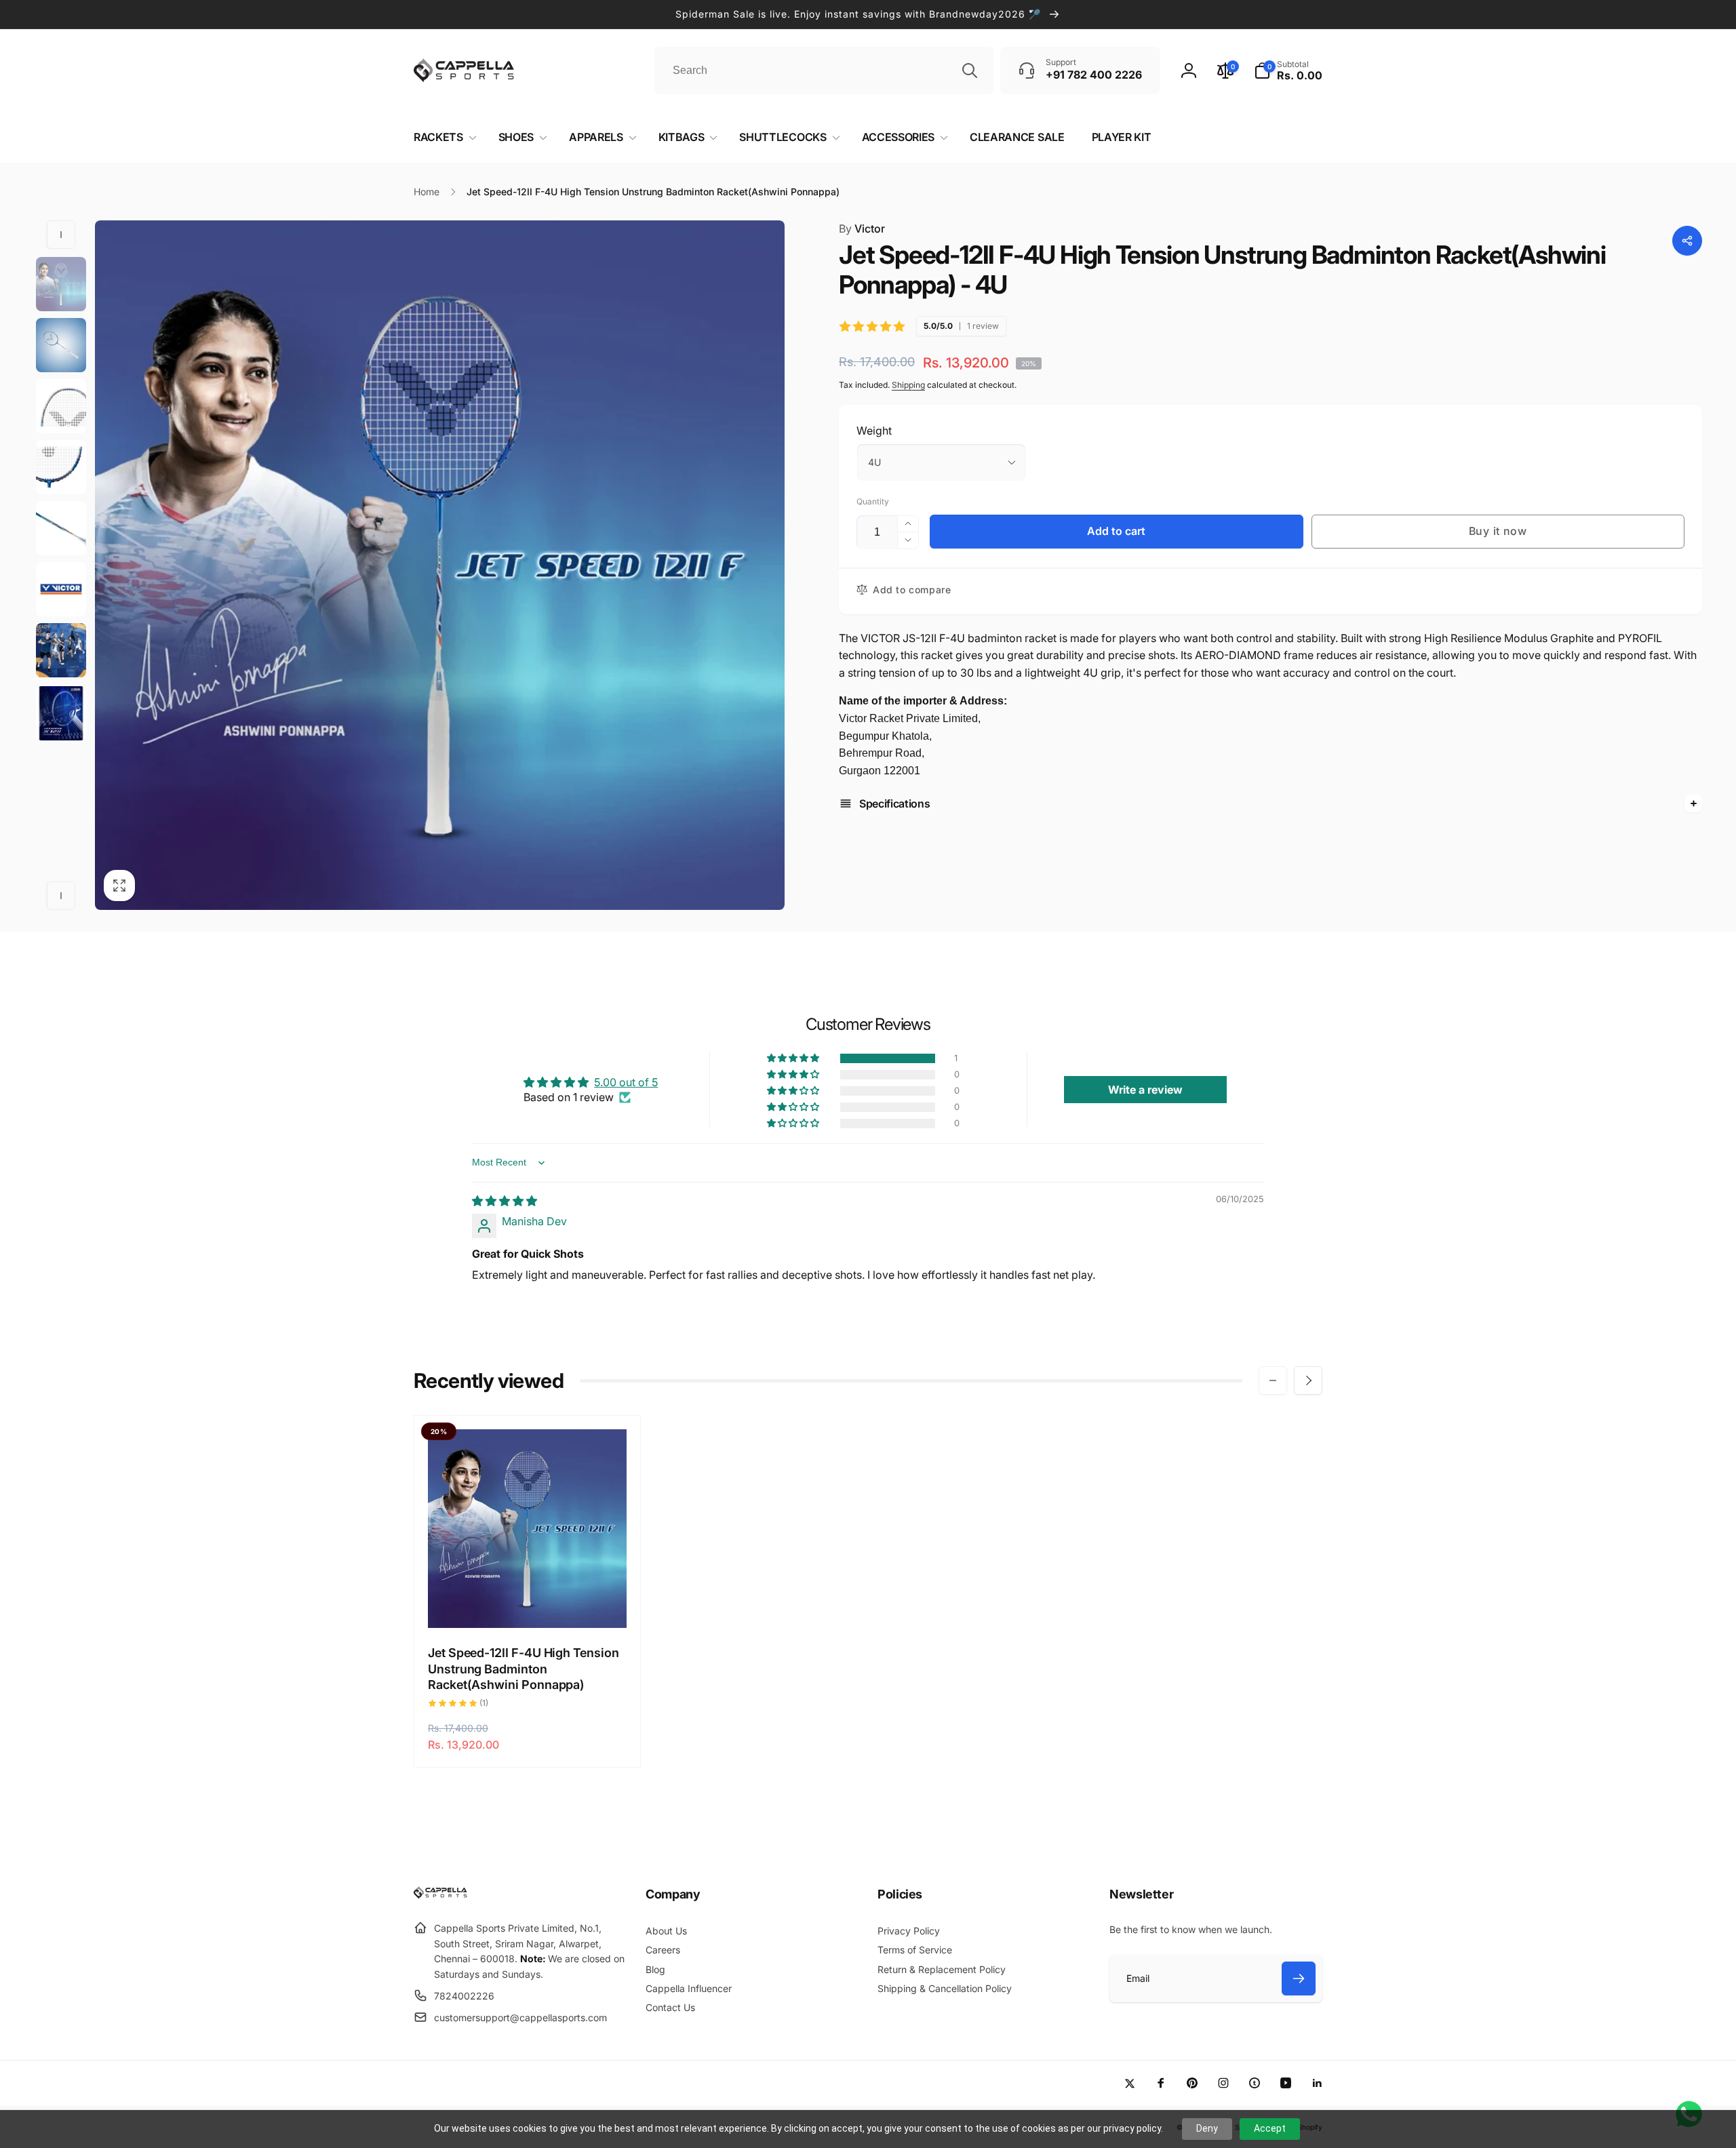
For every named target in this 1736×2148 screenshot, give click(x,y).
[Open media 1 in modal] (440, 565)
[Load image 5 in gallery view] (61, 467)
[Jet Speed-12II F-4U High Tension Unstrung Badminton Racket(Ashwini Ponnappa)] (528, 1603)
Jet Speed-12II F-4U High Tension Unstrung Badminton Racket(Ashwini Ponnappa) (524, 1669)
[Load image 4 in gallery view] (61, 406)
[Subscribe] (1299, 1978)
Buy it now (1498, 531)
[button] (1288, 71)
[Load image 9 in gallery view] (61, 713)
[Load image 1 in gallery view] (61, 284)
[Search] (970, 71)
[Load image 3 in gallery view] (61, 345)
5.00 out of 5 (626, 1082)
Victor (862, 228)
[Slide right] (61, 896)
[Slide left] (61, 235)
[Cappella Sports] (442, 1895)
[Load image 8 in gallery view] (61, 650)
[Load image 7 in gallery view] (61, 589)
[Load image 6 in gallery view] (61, 528)
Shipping (908, 385)
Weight (874, 431)
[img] (505, 1201)
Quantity (873, 501)
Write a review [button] (1145, 1090)
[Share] (1687, 241)
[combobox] (824, 71)
